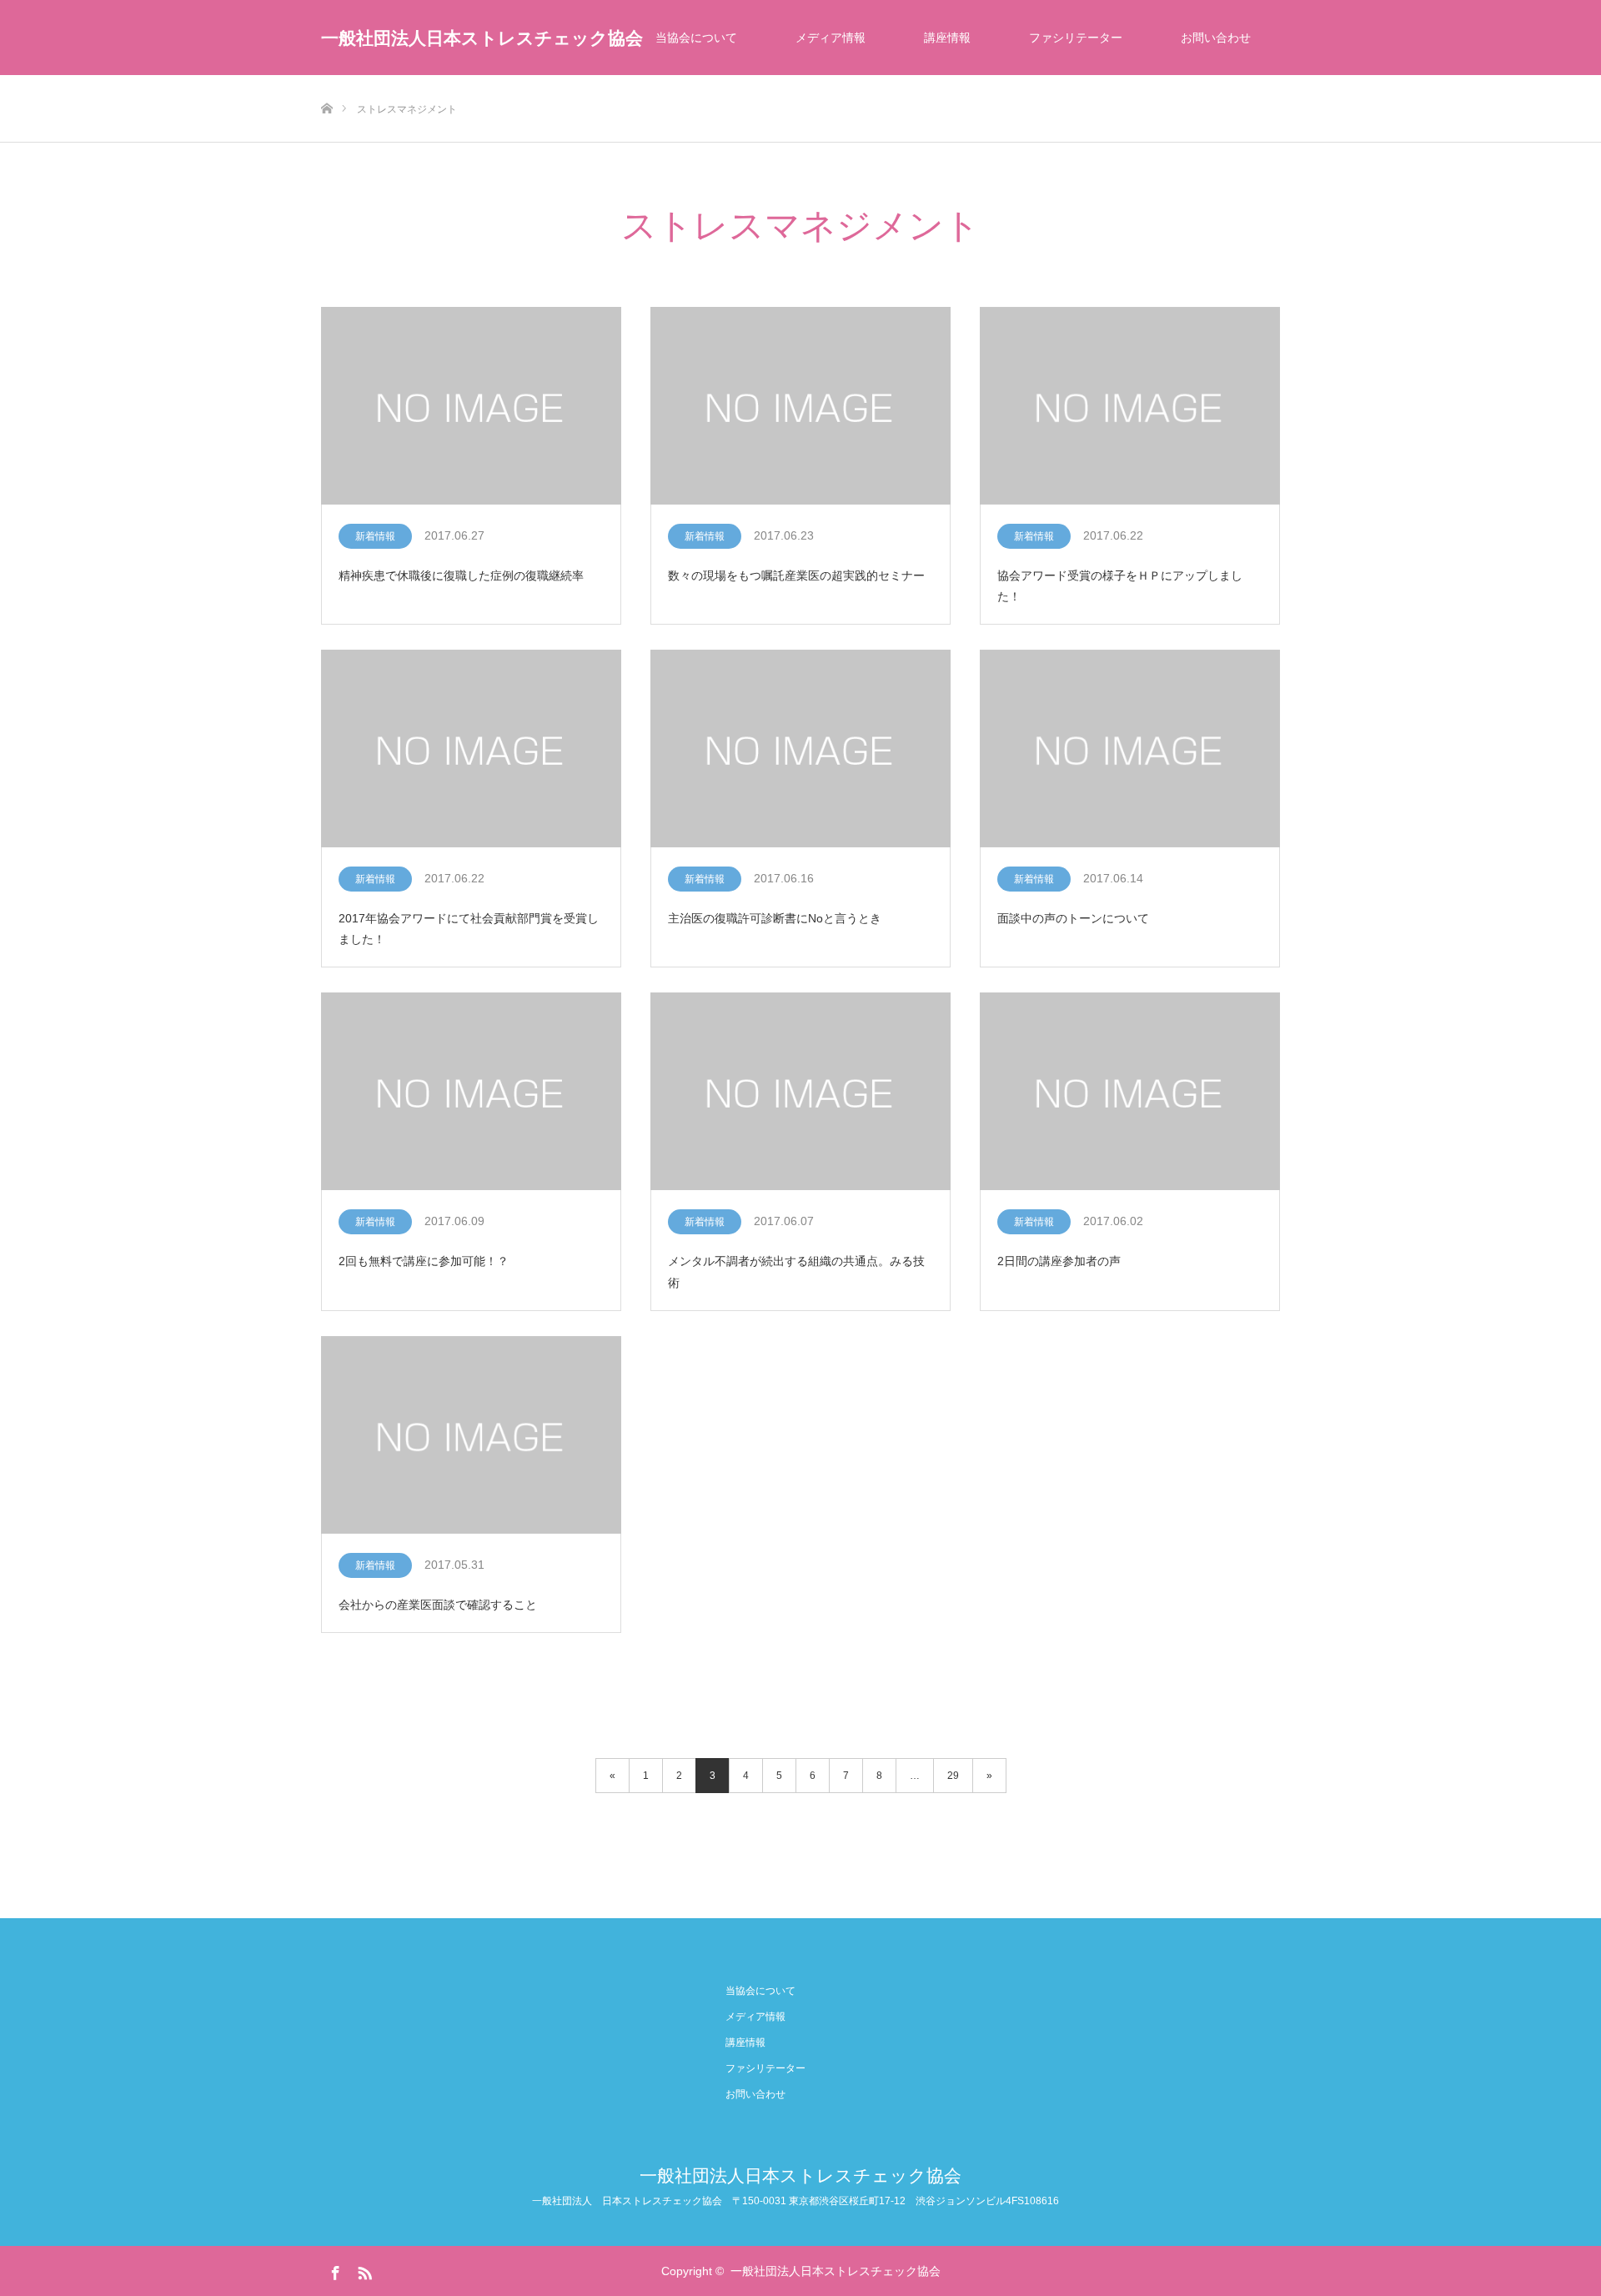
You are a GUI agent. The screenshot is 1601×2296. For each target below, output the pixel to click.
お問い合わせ (1216, 38)
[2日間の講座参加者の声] (1130, 1092)
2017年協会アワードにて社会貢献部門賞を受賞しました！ (469, 929)
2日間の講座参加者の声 (1059, 1261)
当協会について (696, 38)
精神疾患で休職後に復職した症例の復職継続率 (461, 575)
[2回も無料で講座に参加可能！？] (471, 1092)
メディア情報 (831, 38)
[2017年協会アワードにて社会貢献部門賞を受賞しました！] (471, 749)
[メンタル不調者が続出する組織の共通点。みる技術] (800, 1092)
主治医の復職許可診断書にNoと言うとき (775, 918)
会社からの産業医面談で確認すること (438, 1605)
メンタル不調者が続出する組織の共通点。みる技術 (796, 1271)
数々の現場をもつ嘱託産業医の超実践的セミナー (796, 575)
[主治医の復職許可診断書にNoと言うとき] (800, 749)
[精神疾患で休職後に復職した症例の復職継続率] (471, 407)
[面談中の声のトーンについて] (1130, 749)
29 (953, 1776)
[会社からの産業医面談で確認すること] (471, 1436)
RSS (363, 2270)
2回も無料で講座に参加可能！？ (424, 1261)
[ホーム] (326, 81)
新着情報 (375, 536)
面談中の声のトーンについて (1073, 918)
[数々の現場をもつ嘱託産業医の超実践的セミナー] (800, 407)
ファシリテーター (1076, 38)
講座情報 (947, 38)
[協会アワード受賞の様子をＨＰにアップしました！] (1130, 407)
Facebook (334, 2270)
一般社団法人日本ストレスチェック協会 (482, 38)
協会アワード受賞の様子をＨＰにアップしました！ (1120, 586)
